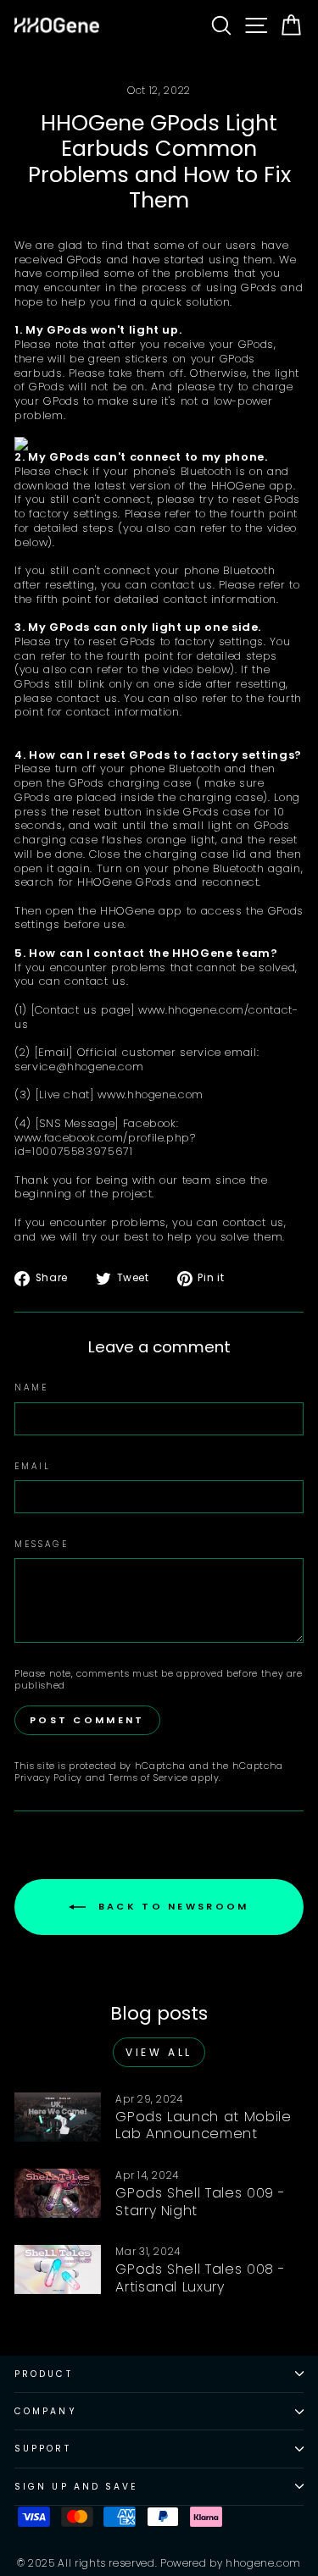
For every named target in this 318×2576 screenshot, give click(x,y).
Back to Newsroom (170, 1906)
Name (31, 1388)
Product (44, 2374)
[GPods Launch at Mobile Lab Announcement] (58, 2117)
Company (46, 2411)
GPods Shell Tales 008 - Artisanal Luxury (201, 2278)
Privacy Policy (48, 1778)
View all (159, 2052)
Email (33, 1466)
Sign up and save (76, 2487)
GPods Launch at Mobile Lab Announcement (203, 2125)
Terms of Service (148, 1778)
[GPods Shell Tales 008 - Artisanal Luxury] (58, 2269)
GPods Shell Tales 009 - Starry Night (201, 2202)
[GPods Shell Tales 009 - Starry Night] (58, 2193)
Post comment (87, 1720)
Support (43, 2449)
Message (42, 1544)
